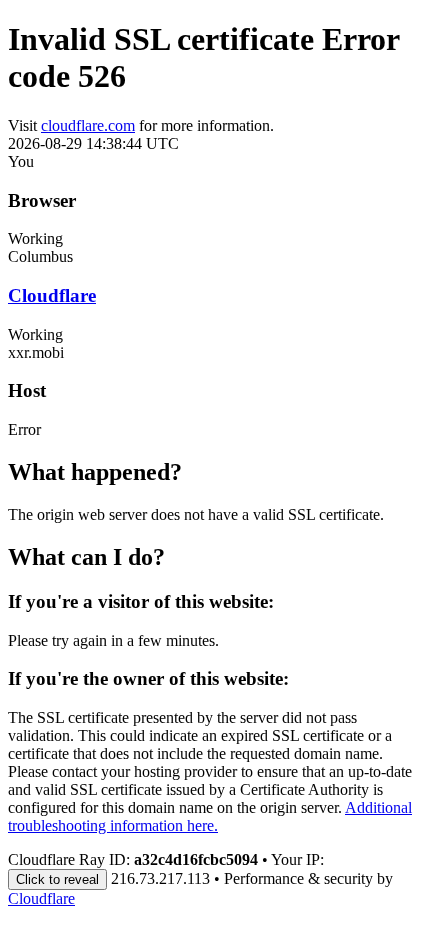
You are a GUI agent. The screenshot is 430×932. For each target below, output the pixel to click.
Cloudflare (52, 295)
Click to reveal (57, 879)
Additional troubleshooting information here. (210, 816)
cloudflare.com (88, 125)
